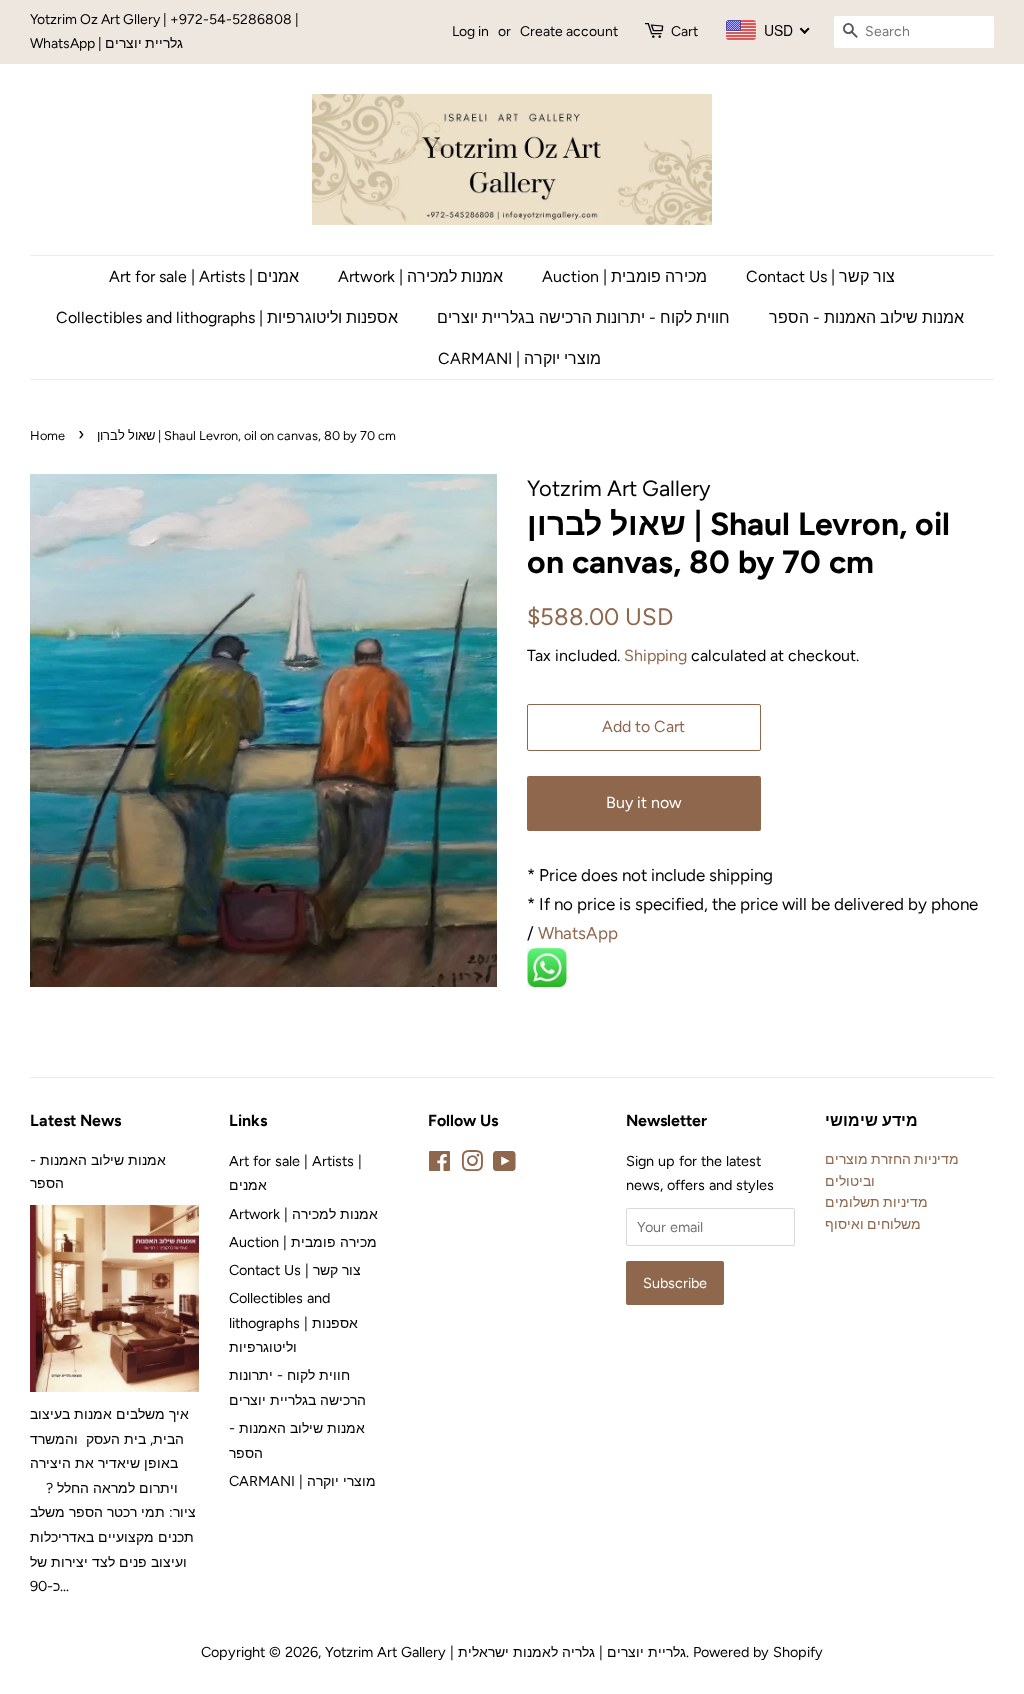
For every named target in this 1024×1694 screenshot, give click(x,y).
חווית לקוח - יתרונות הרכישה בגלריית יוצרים (583, 317)
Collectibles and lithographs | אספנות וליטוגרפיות (227, 317)
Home (47, 435)
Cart (684, 31)
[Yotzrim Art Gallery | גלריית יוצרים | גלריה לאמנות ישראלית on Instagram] (472, 1165)
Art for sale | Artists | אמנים (204, 276)
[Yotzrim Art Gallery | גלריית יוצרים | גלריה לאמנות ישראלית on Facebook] (439, 1165)
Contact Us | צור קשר (820, 276)
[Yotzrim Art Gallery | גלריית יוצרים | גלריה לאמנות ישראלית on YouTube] (504, 1165)
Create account (569, 31)
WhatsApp (580, 933)
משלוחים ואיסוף (873, 1224)
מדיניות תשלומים (876, 1202)
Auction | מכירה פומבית (624, 276)
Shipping (655, 655)
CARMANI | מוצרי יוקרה (519, 358)
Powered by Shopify (758, 1652)
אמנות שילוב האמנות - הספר (866, 317)
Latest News (75, 1120)
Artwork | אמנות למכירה (420, 276)
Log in (470, 31)
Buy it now (644, 802)
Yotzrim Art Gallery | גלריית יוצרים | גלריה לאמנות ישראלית (505, 1652)
